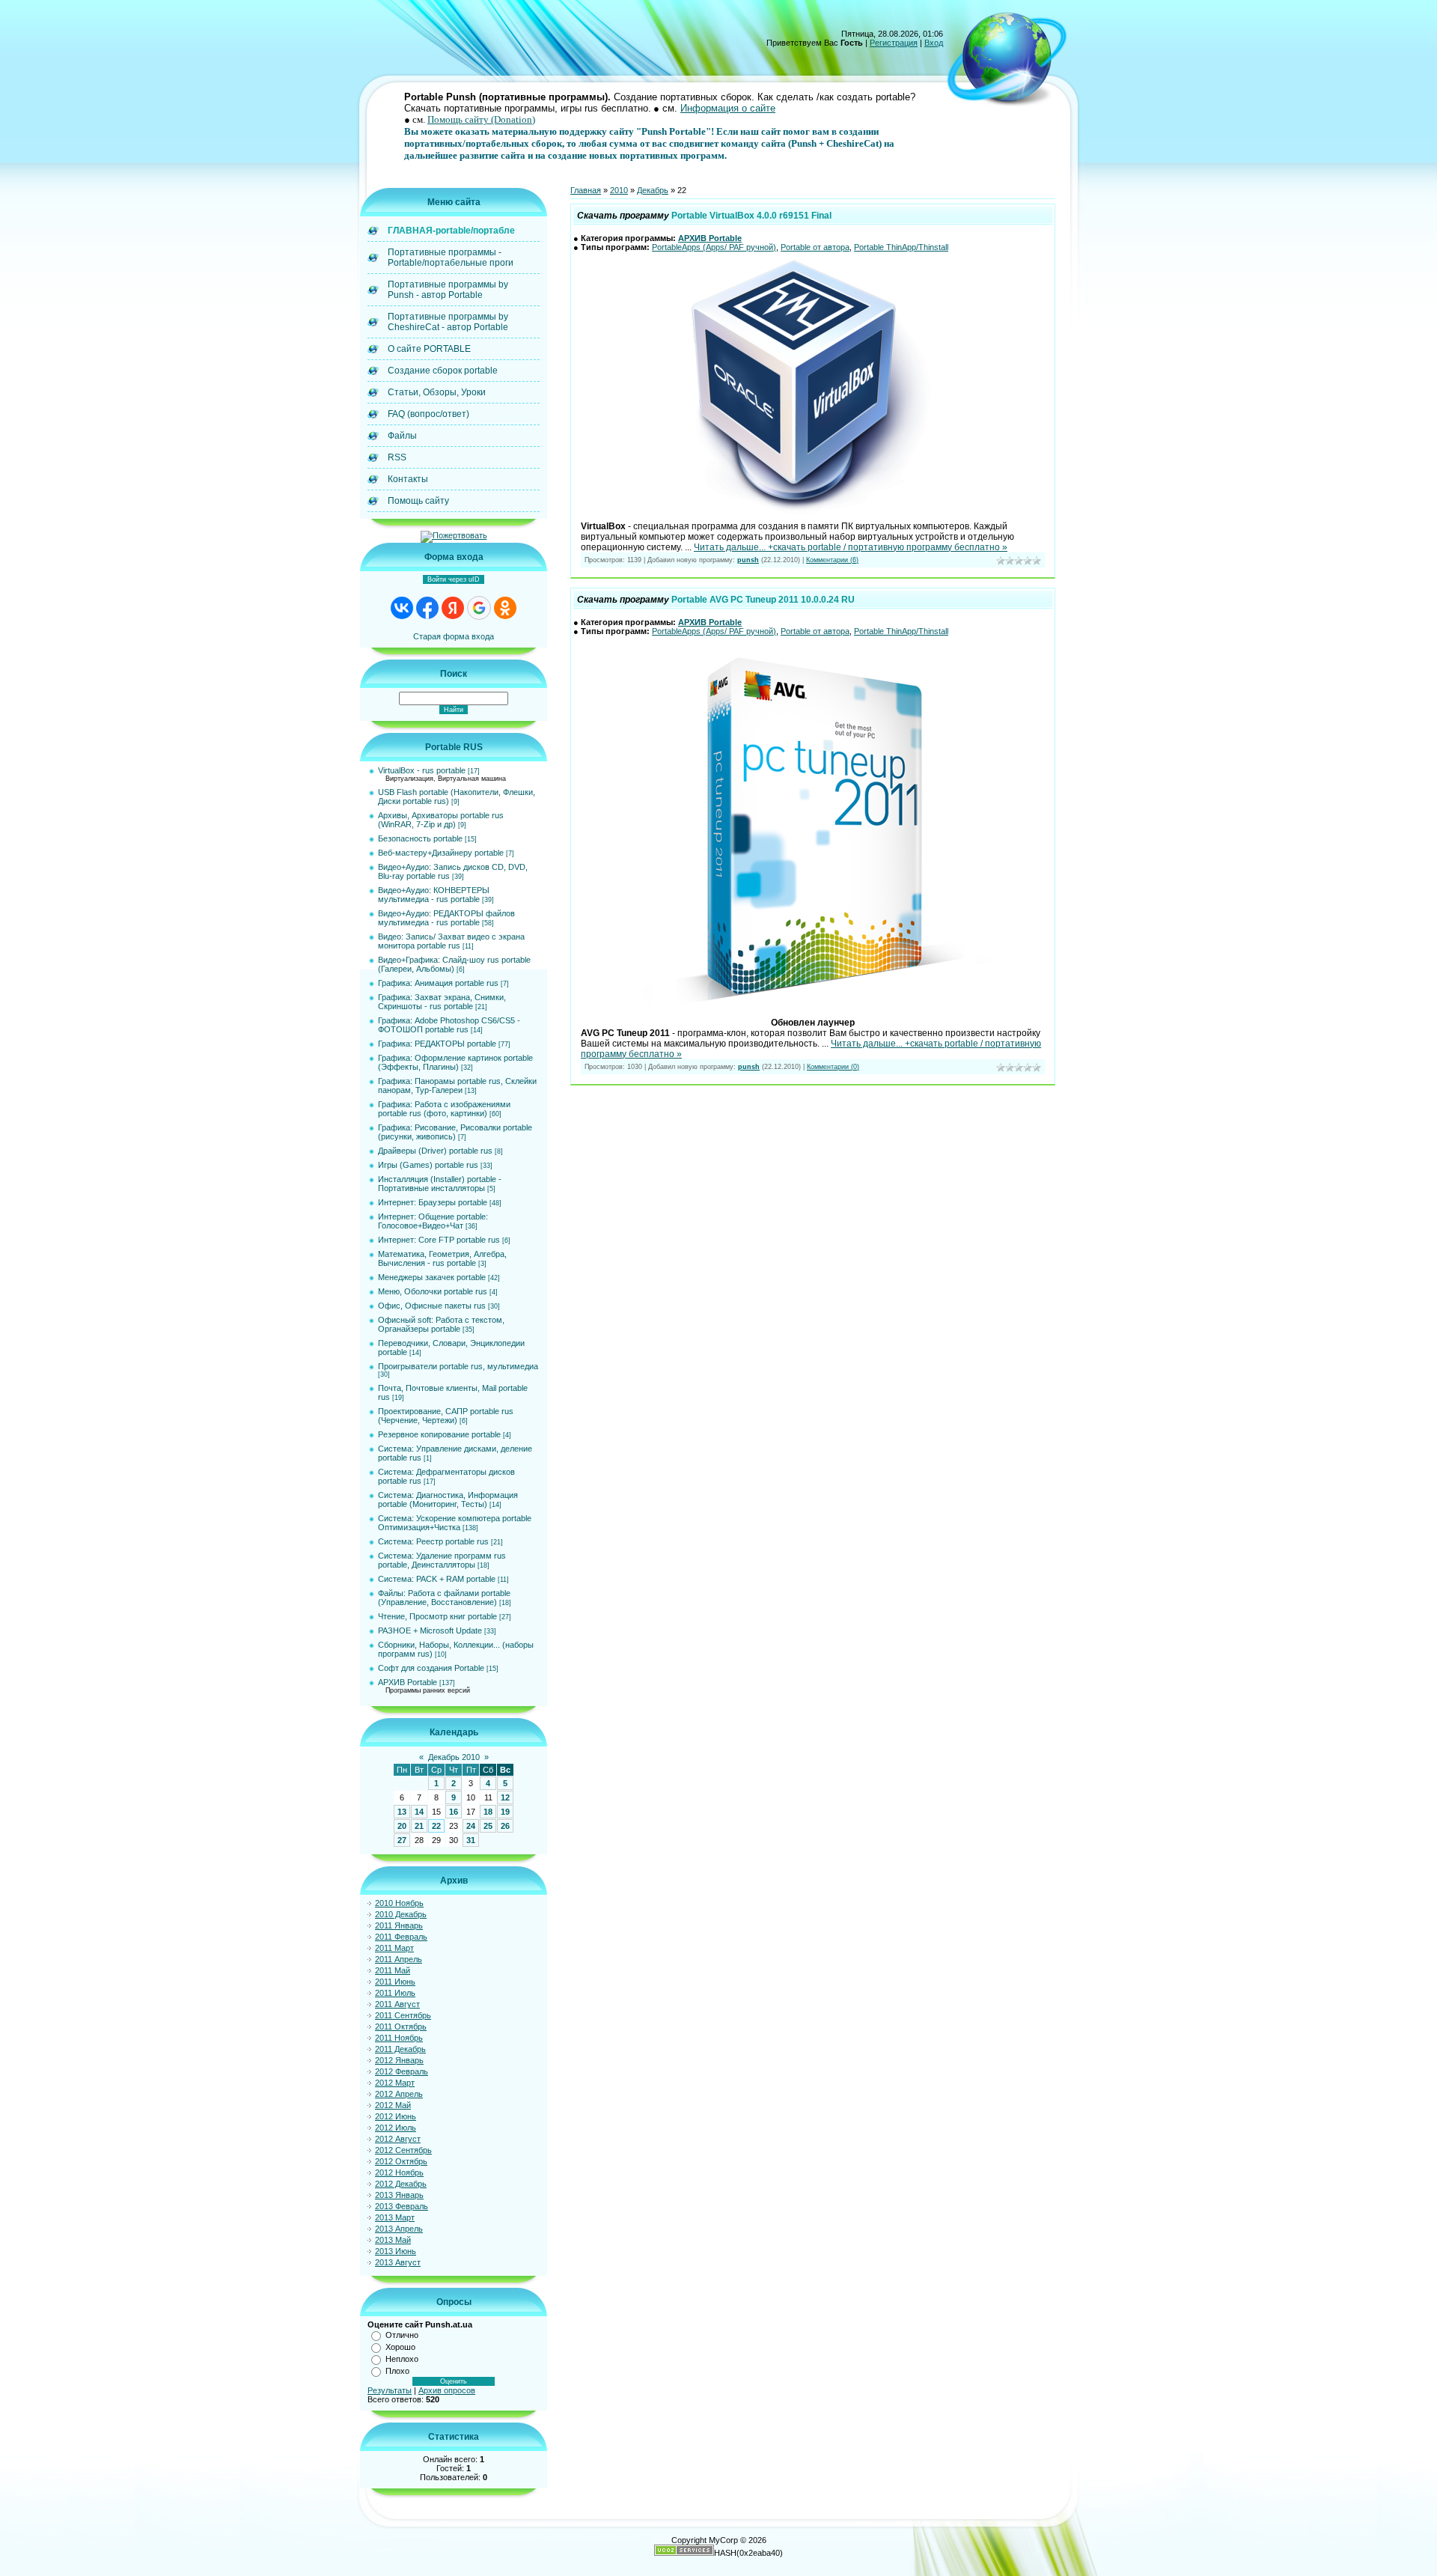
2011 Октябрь (401, 2027)
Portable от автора (815, 247)
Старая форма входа (454, 636)
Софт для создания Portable (431, 1668)
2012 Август (398, 2139)
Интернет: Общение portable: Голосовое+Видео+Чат (433, 1221)
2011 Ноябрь (399, 2038)
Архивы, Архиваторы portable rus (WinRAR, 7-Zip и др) (441, 820)
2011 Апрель (399, 1959)
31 (471, 1840)
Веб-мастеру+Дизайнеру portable (441, 853)
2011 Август (397, 2004)
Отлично (402, 2335)
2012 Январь (399, 2060)
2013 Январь (399, 2195)
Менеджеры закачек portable (432, 1277)
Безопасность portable (420, 838)
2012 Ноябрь (399, 2172)
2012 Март (395, 2083)
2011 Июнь (395, 1982)
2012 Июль (396, 2128)
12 (505, 1797)
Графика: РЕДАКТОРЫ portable (437, 1044)
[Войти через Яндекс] (453, 608)
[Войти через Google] (479, 608)
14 (419, 1812)
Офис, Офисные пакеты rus (432, 1306)
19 (505, 1812)
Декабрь (653, 190)
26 (505, 1826)
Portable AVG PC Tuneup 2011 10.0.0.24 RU (763, 600)
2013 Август (398, 2262)
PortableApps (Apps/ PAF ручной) (714, 247)
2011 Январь (399, 1925)
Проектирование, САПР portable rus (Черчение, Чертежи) (446, 1416)
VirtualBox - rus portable (422, 770)
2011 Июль (395, 1993)
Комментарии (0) (833, 1067)
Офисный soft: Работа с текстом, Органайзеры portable (441, 1324)
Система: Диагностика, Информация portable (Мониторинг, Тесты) (448, 1499)
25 (488, 1826)
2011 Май (393, 1970)
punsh (748, 560)
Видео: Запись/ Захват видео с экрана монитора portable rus (451, 941)
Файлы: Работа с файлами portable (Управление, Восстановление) (444, 1598)
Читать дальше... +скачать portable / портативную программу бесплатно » (851, 547)
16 (454, 1812)
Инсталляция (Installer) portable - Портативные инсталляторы (440, 1184)
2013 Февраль (402, 2206)
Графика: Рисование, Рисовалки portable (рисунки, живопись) (455, 1132)
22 (436, 1826)
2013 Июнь (396, 2251)
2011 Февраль (401, 1937)
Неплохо (402, 2359)
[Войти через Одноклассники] (505, 608)
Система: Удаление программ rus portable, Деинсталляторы (442, 1560)
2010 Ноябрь (399, 1903)
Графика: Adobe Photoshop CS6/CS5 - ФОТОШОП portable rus (449, 1025)
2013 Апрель (399, 2229)
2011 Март (394, 1948)
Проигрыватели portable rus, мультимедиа (458, 1366)
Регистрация (894, 43)
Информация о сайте (728, 108)
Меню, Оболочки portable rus (433, 1291)
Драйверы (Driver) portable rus (435, 1151)
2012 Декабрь (401, 2184)
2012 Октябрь (401, 2161)
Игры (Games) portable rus (428, 1165)
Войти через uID (454, 579)
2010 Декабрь (401, 1914)
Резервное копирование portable (439, 1434)
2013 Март (395, 2217)
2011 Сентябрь (403, 2015)
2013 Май (393, 2240)
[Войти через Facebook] (427, 608)
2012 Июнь (396, 2116)
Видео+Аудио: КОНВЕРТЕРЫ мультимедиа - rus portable (434, 895)
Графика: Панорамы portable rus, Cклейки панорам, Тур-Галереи (457, 1085)
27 (402, 1840)
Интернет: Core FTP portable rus (439, 1240)
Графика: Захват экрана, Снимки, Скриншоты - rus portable (442, 1002)
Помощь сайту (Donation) (481, 119)
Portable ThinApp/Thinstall (901, 247)
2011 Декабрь (400, 2049)
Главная (586, 190)
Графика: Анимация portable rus (438, 983)
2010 (619, 190)
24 (471, 1826)
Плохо (397, 2371)
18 (488, 1812)
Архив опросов (447, 2390)
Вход (934, 43)
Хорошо (400, 2347)
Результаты (390, 2390)
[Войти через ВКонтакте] (402, 608)
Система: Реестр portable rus (433, 1541)
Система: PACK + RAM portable (437, 1579)
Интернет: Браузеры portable (433, 1202)
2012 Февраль (402, 2071)
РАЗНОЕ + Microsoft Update (430, 1630)
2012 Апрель (399, 2094)
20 (402, 1826)
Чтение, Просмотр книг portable (437, 1616)
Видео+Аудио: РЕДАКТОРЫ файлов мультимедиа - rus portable (446, 918)
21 (419, 1826)
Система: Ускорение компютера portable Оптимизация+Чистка (455, 1523)
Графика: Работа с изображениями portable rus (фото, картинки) (444, 1109)
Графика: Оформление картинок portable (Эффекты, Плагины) (455, 1062)
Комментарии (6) (832, 560)
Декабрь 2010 (454, 1757)
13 (402, 1812)
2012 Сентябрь (403, 2150)
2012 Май (393, 2105)
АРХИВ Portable (408, 1682)
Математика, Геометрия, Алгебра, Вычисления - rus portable (442, 1258)
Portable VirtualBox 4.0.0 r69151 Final (751, 216)
